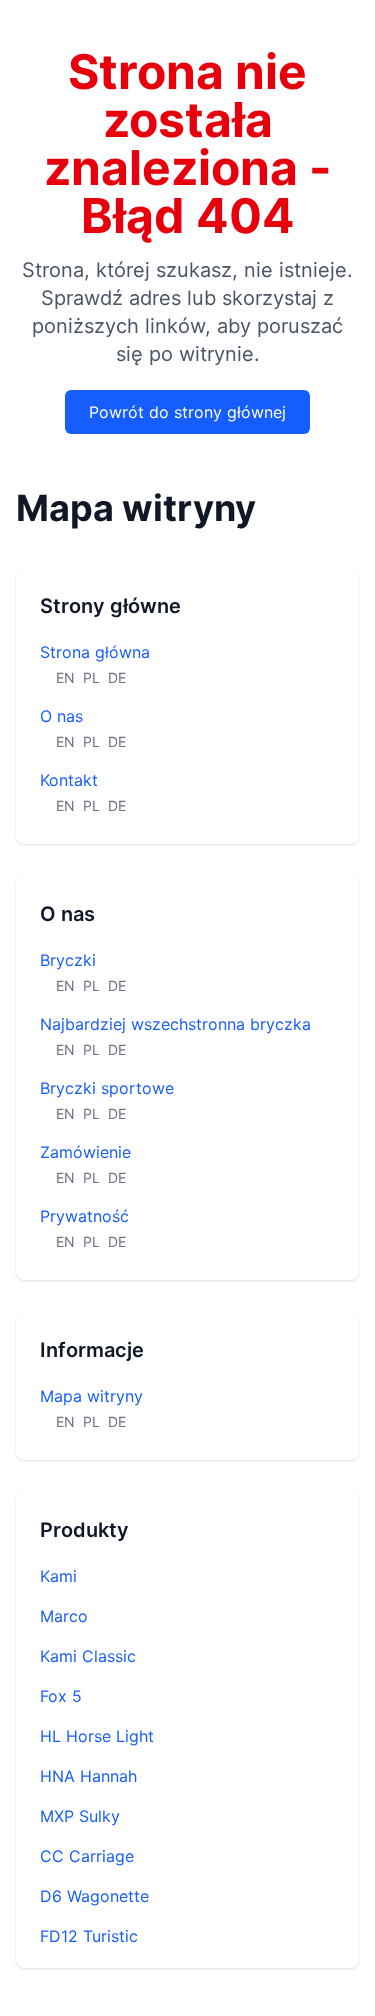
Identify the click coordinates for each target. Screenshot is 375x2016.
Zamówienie (85, 1152)
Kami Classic (88, 1656)
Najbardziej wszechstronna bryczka (175, 1024)
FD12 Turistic (89, 1936)
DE (117, 677)
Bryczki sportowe (107, 1088)
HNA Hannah (88, 1776)
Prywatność (84, 1216)
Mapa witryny (91, 1396)
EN (65, 677)
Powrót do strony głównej (187, 412)
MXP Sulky (80, 1816)
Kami (58, 1576)
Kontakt (69, 780)
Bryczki (68, 960)
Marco (64, 1616)
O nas (61, 716)
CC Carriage (87, 1856)
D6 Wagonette (94, 1896)
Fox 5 (61, 1696)
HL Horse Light (97, 1736)
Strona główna (95, 652)
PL (91, 677)
